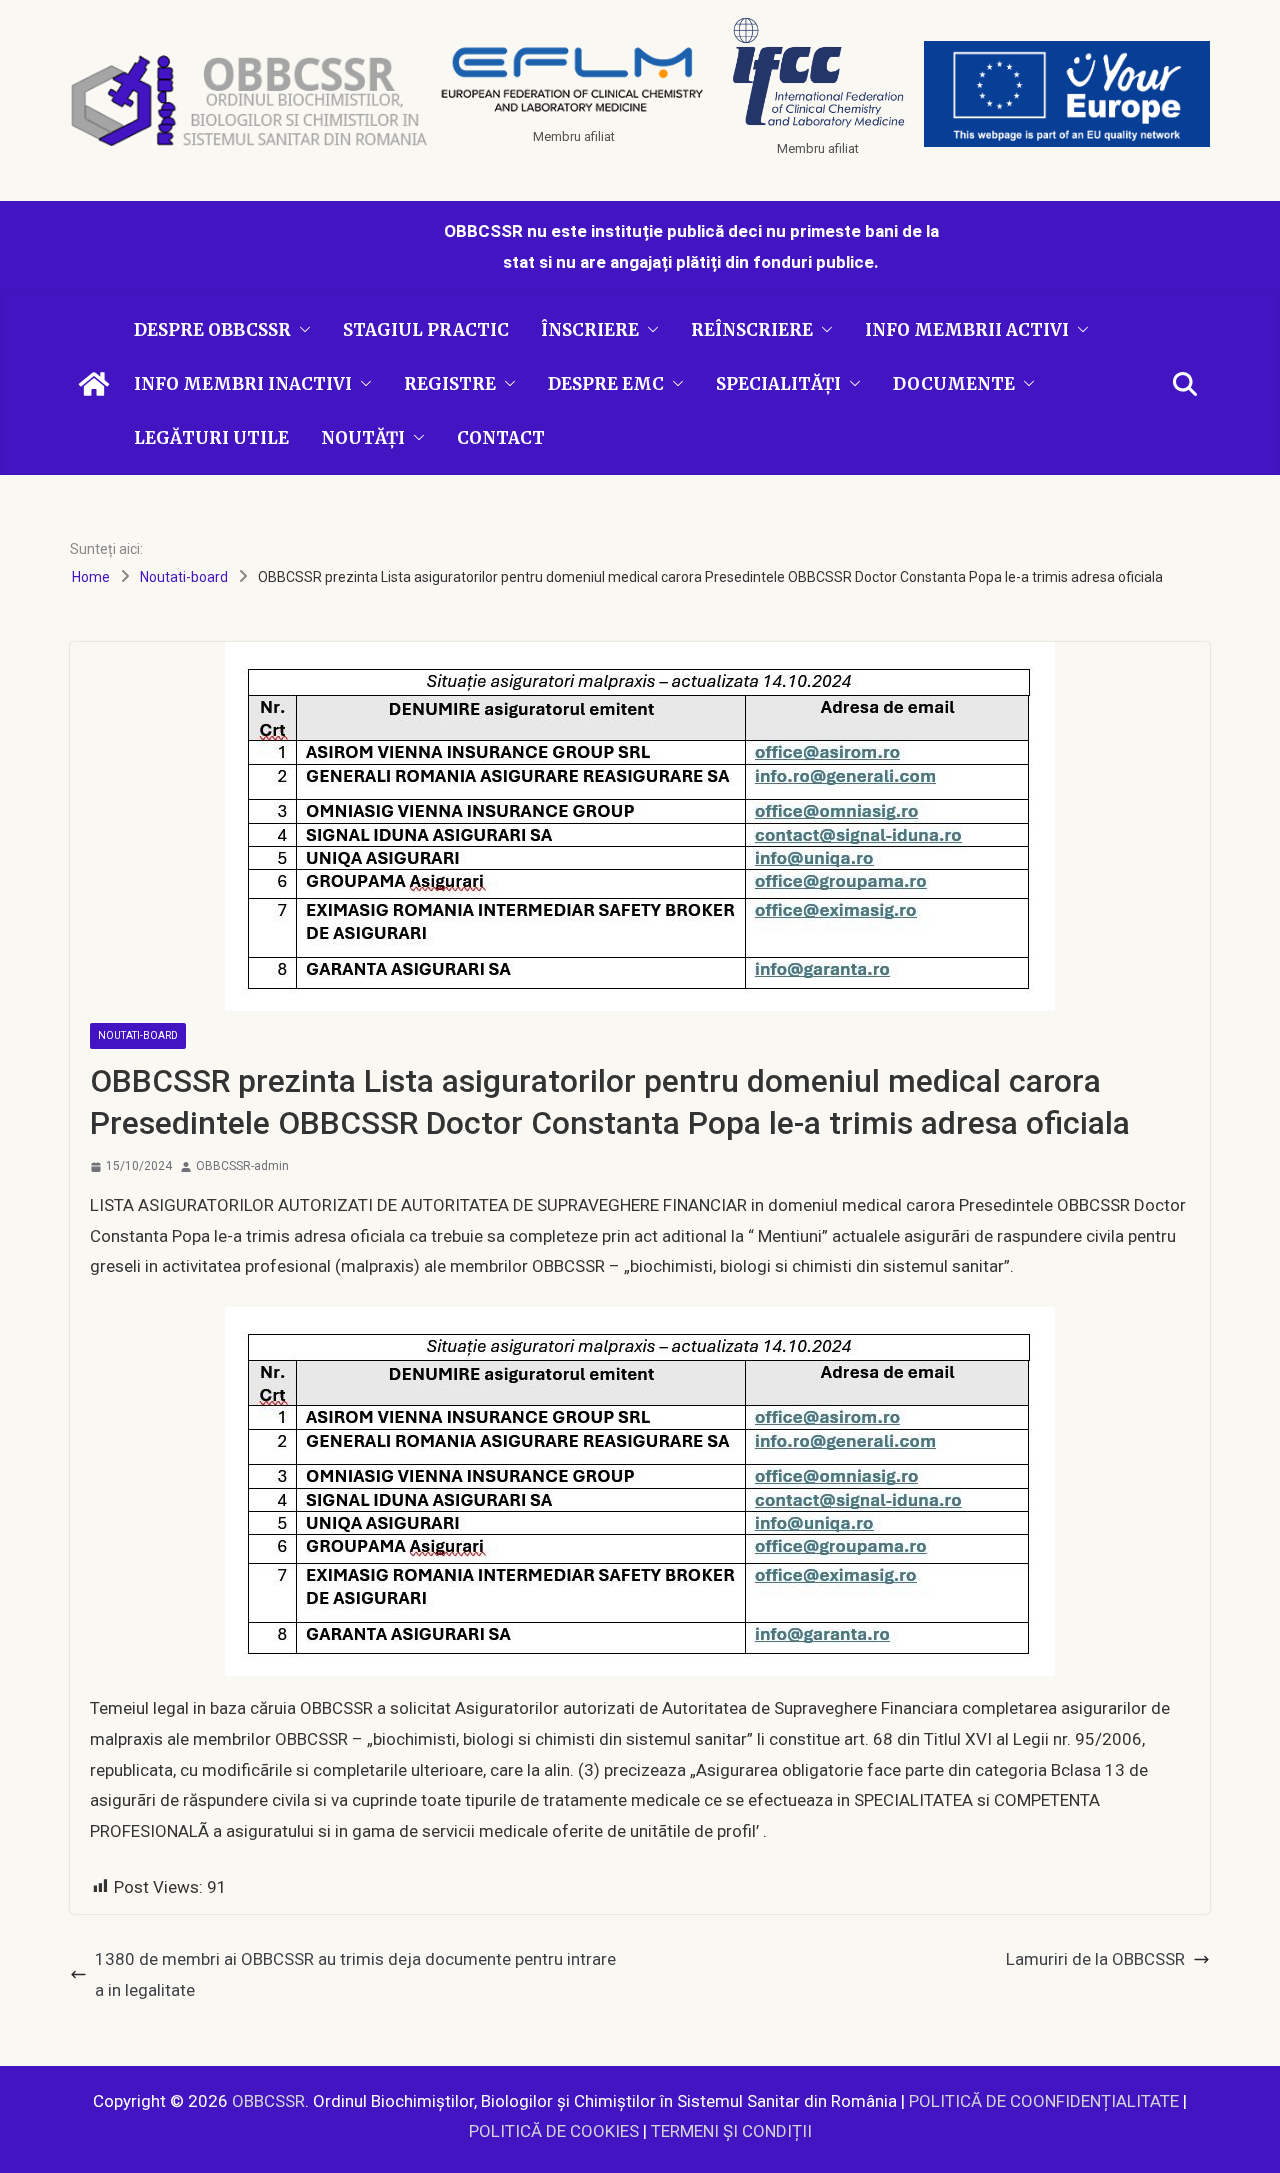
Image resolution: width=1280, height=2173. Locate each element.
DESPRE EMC (606, 384)
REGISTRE (450, 384)
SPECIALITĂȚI (778, 384)
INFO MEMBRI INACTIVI (243, 384)
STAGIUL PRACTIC (426, 330)
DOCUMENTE (954, 384)
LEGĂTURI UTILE (211, 438)
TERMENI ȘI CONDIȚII (731, 2131)
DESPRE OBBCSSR (212, 330)
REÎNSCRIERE (752, 330)
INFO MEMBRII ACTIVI (967, 330)
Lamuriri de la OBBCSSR (1095, 1959)
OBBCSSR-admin (242, 1166)
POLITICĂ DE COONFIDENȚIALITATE (1044, 2101)
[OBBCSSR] (94, 384)
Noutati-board (138, 1035)
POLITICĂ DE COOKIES (554, 2131)
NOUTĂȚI (363, 438)
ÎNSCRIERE (590, 330)
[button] (301, 330)
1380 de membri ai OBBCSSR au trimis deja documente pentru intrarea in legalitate (355, 1974)
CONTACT (501, 438)
